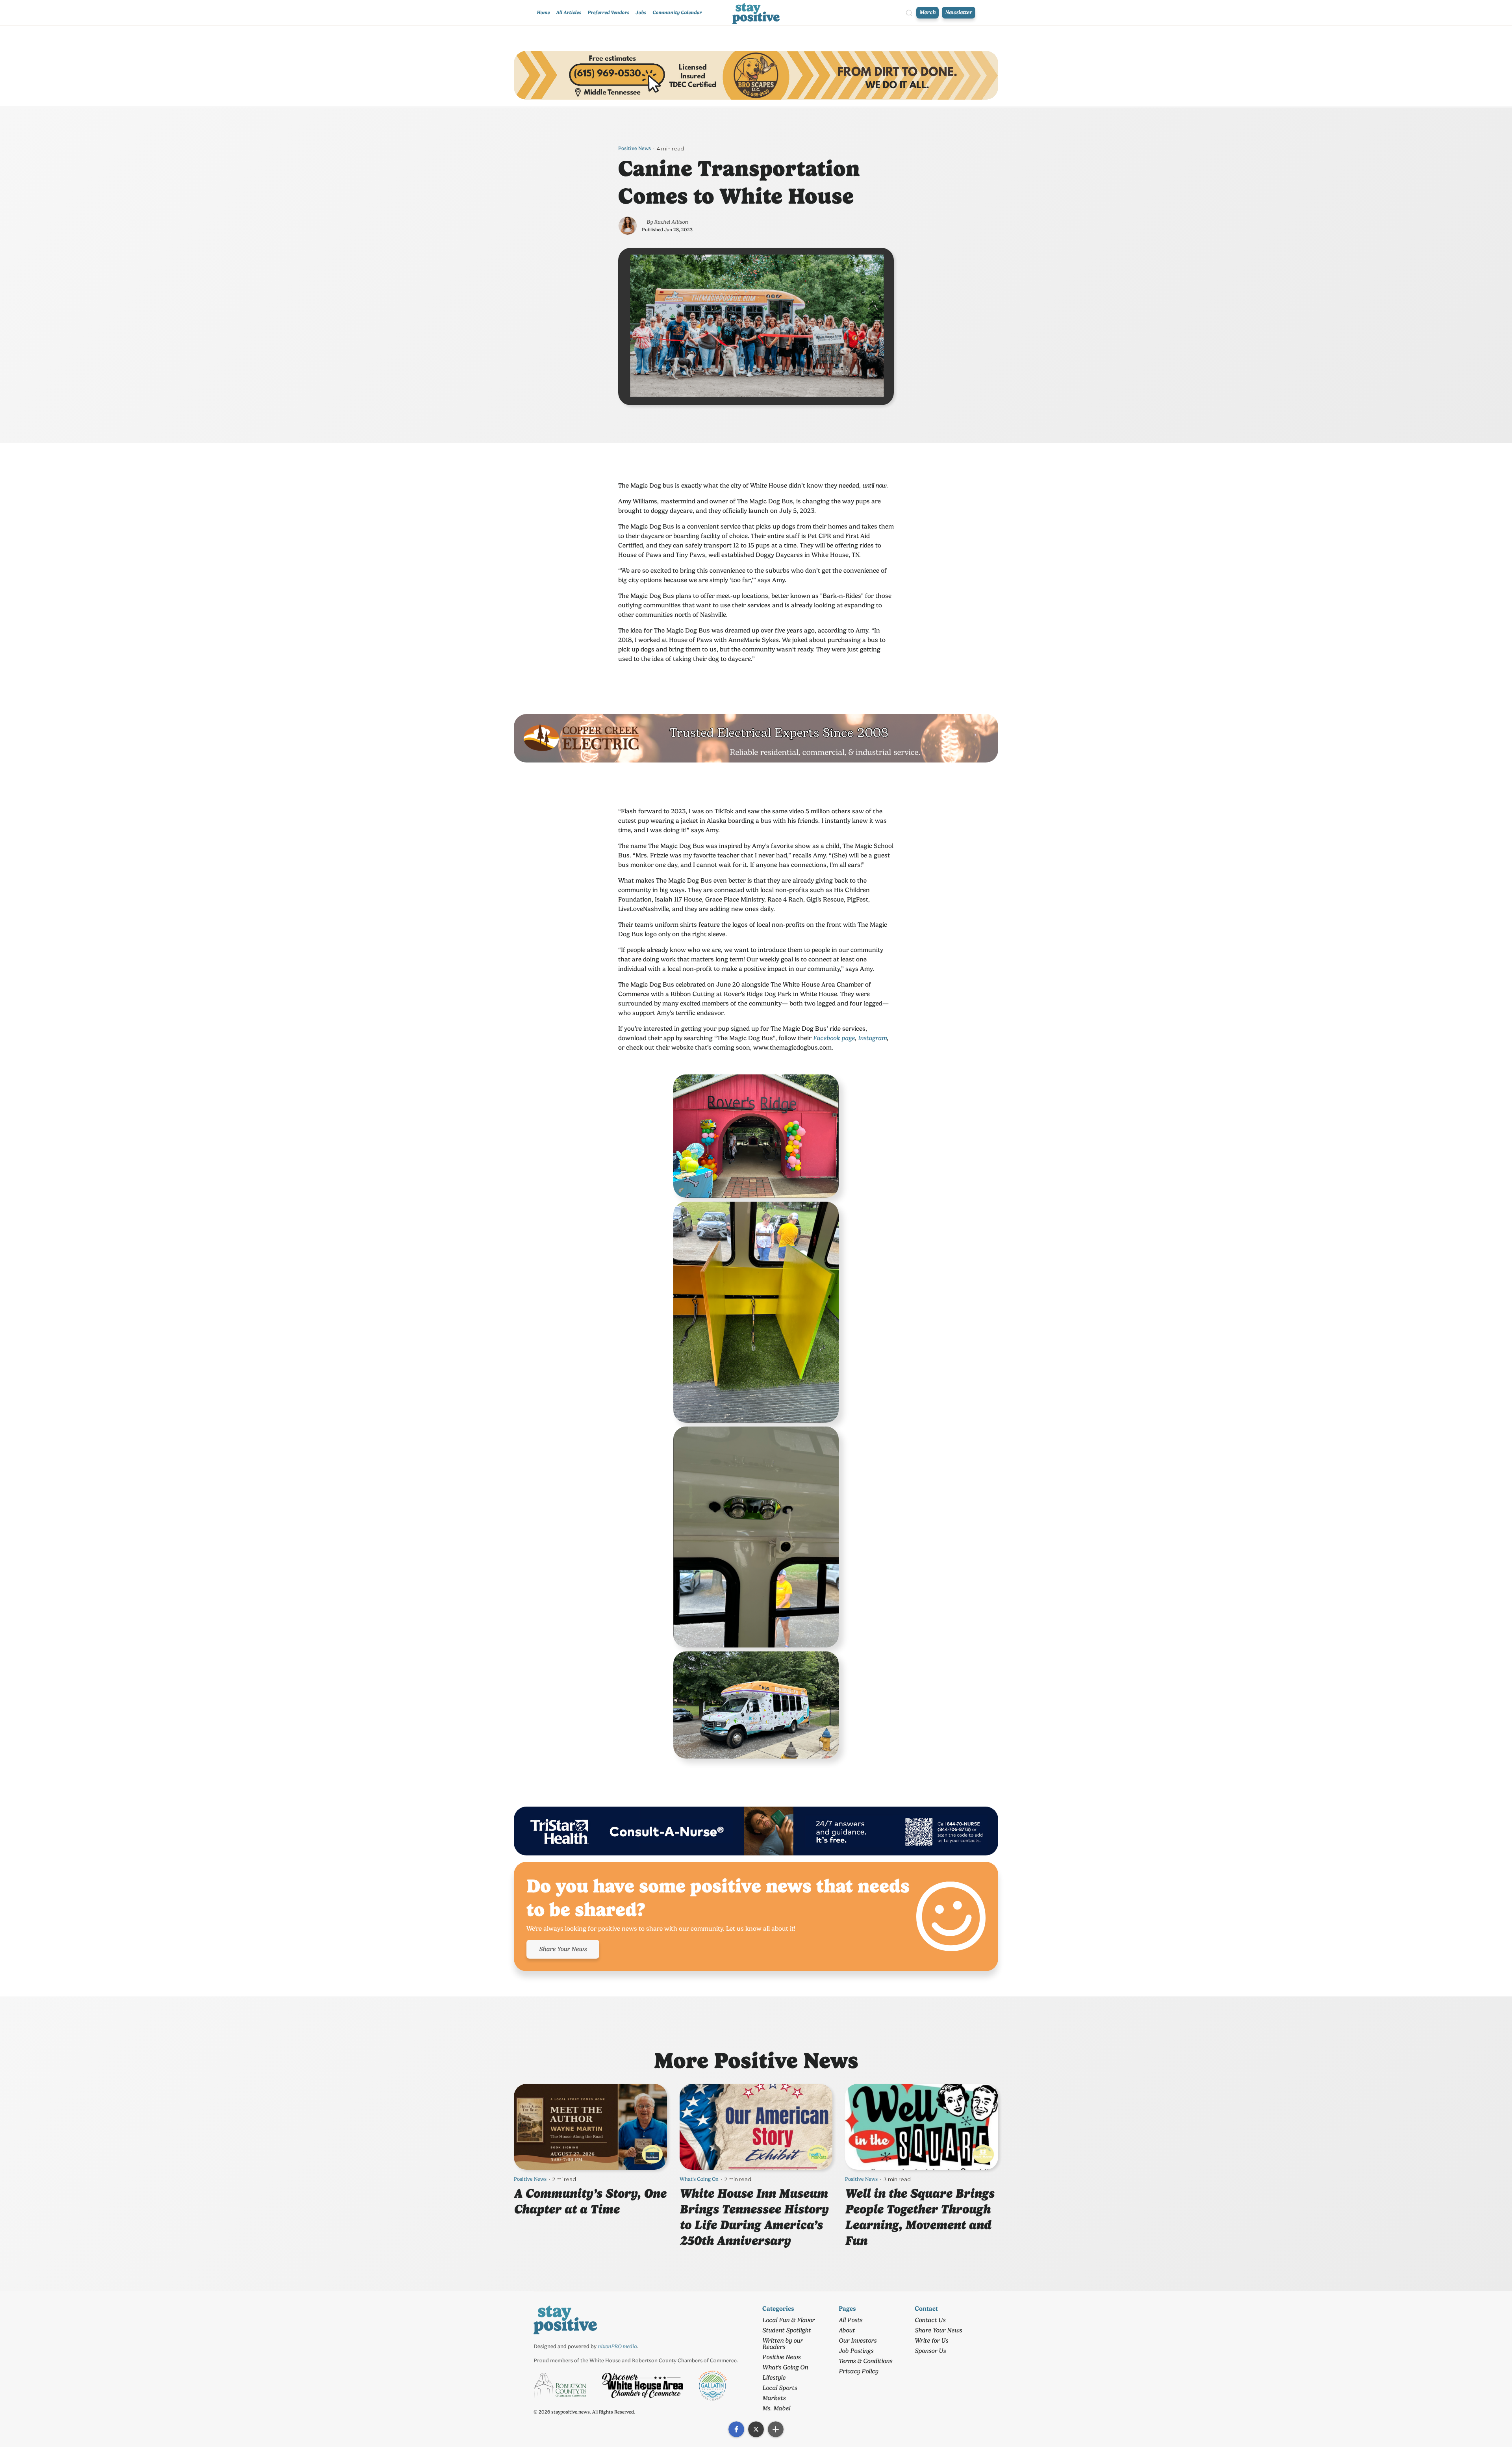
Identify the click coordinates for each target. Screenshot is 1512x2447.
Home (543, 12)
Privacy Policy (858, 2371)
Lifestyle (774, 2377)
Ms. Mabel (776, 2408)
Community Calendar (677, 12)
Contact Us (930, 2320)
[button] (736, 2429)
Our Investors (858, 2340)
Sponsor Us (930, 2351)
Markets (774, 2398)
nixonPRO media (617, 2346)
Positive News (635, 148)
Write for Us (931, 2340)
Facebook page (834, 1038)
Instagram (872, 1038)
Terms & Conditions (865, 2361)
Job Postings (856, 2351)
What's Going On (699, 2179)
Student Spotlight (787, 2330)
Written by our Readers (783, 2344)
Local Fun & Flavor (788, 2320)
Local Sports (780, 2388)
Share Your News (563, 1949)
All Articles (569, 12)
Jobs (641, 12)
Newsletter (959, 12)
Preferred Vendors (608, 12)
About (847, 2330)
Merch (927, 12)
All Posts (850, 2320)
